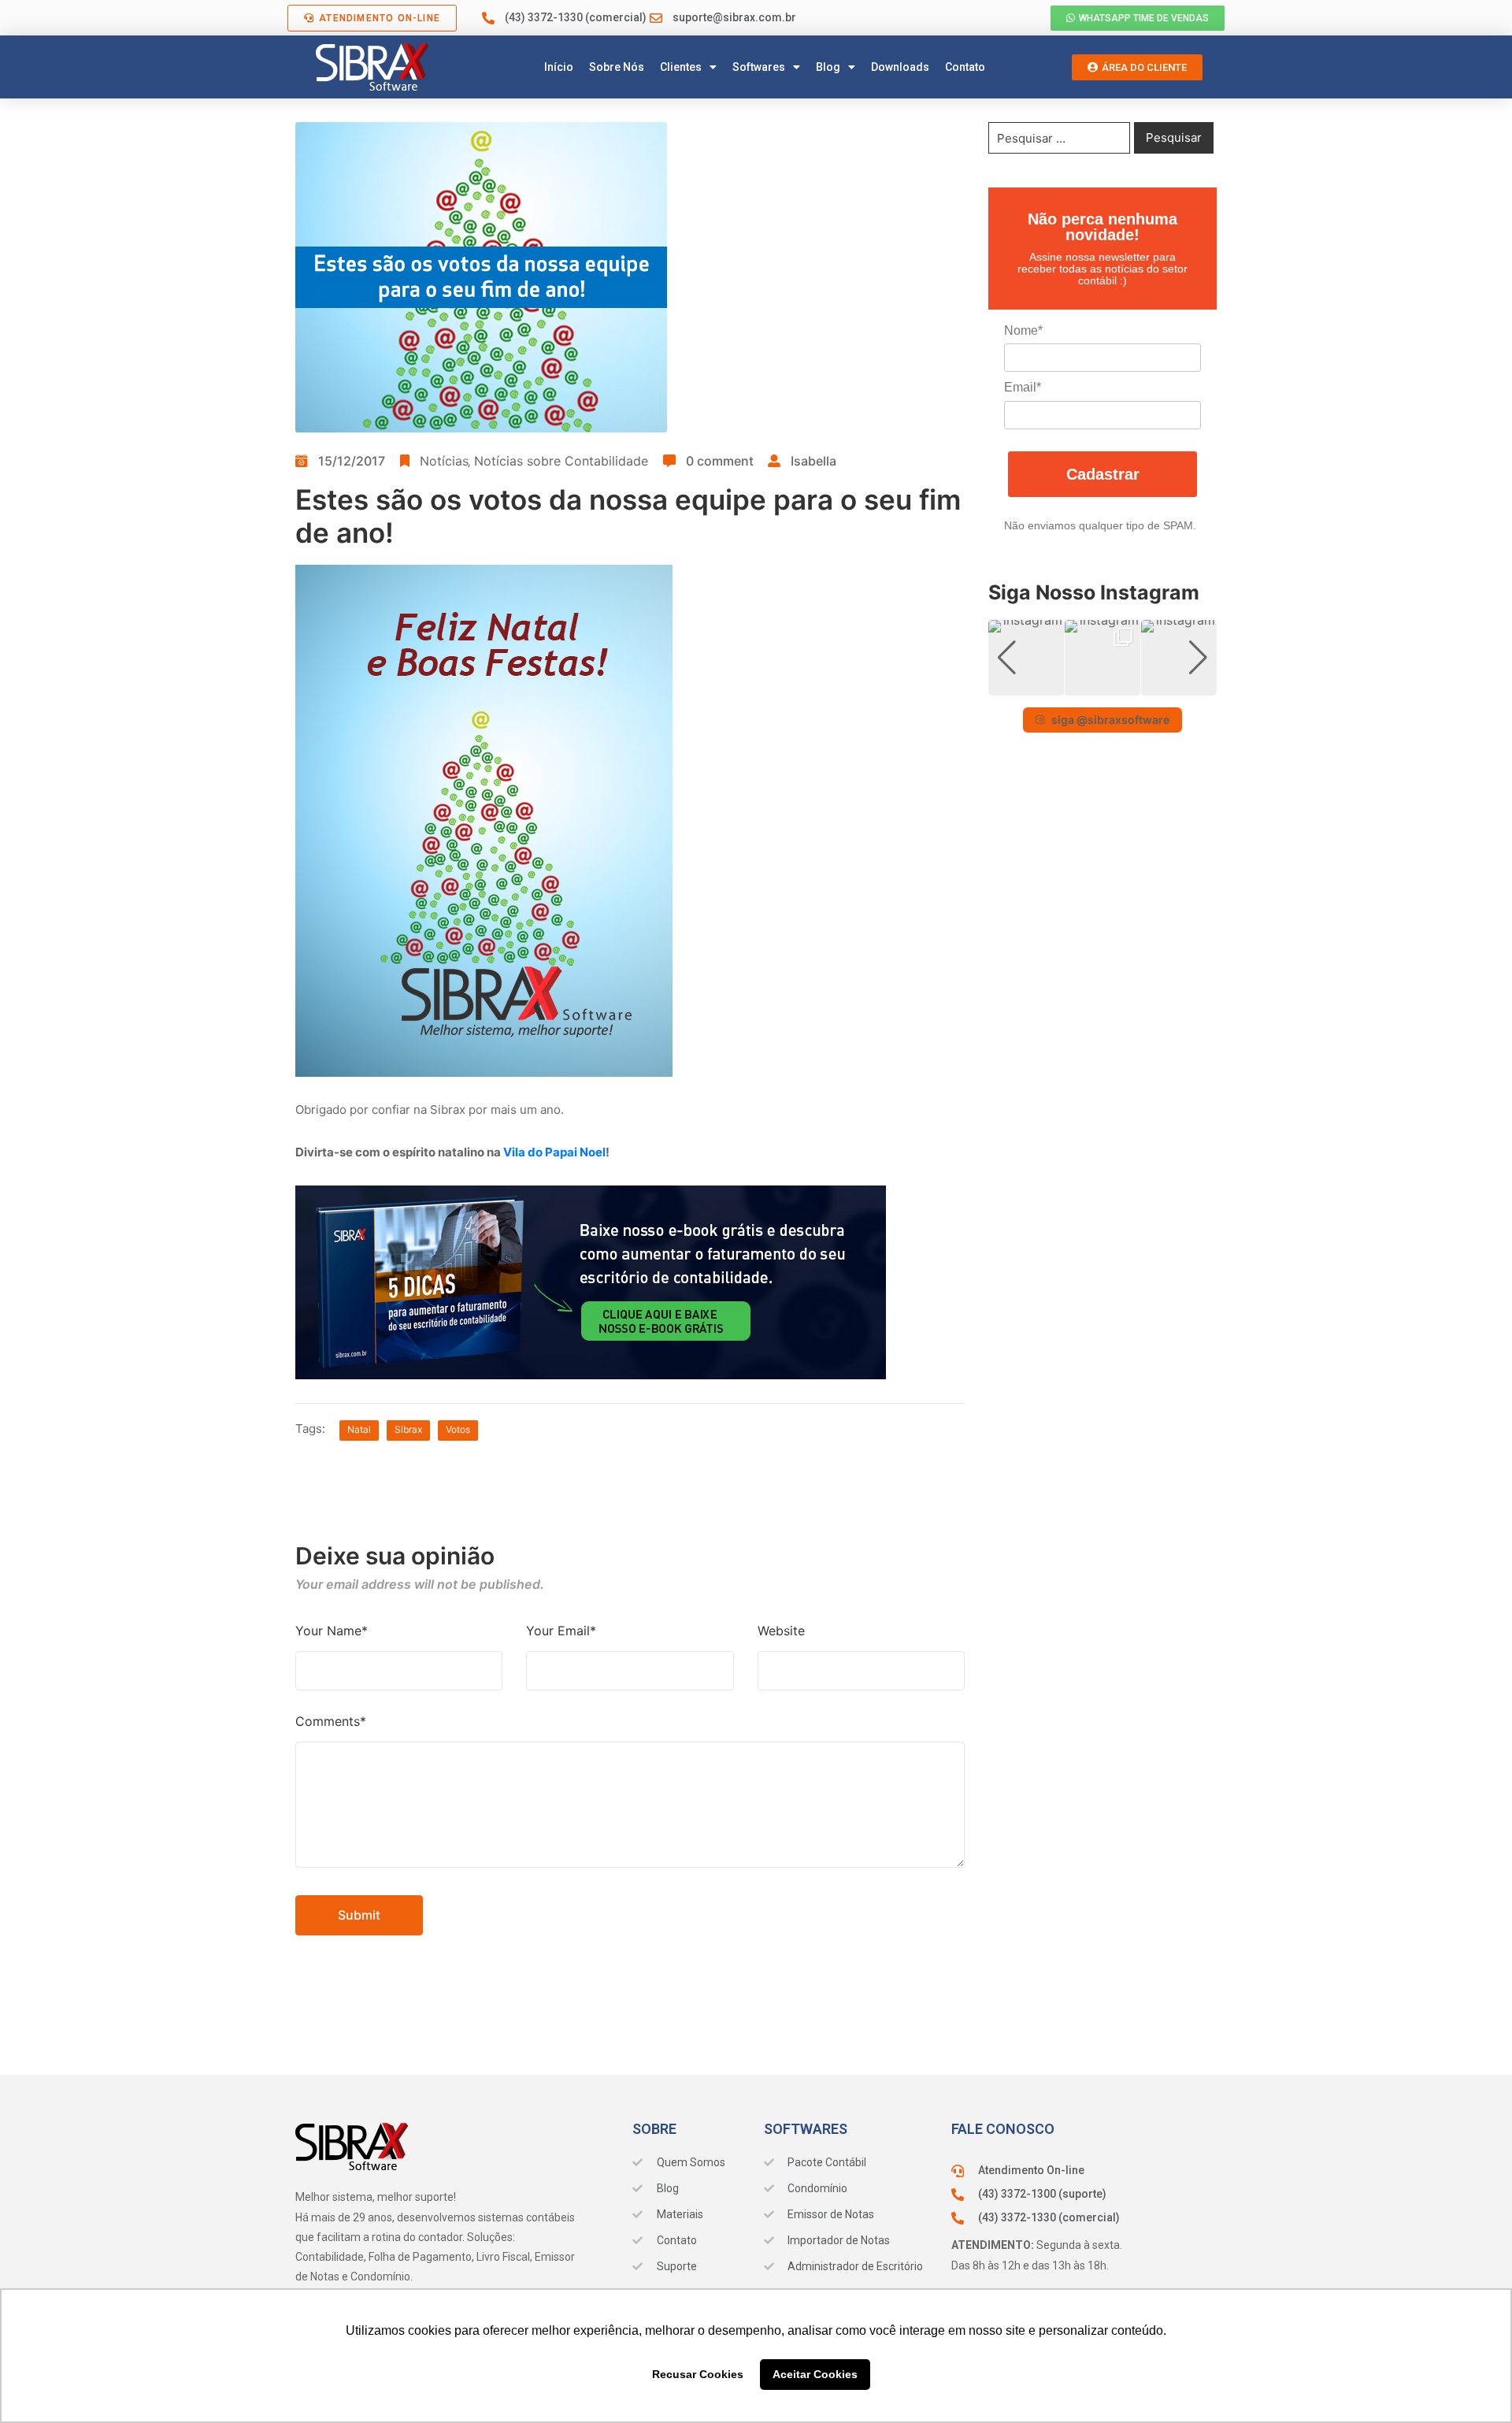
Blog (828, 67)
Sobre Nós (617, 67)
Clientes (681, 67)
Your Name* (332, 1631)
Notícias (444, 461)
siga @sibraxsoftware (1110, 720)
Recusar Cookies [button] (698, 2374)
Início (559, 67)
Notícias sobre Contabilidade (561, 461)
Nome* (1023, 330)
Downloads (900, 67)
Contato (965, 67)
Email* (1023, 387)
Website (781, 1631)
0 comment (720, 461)
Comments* (331, 1721)
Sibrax (408, 1429)
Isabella (813, 461)
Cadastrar (1103, 474)
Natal (359, 1429)
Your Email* (561, 1631)
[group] (1026, 658)
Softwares (759, 67)
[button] (1102, 685)
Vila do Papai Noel (554, 1152)
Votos (458, 1429)
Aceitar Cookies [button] (815, 2374)
